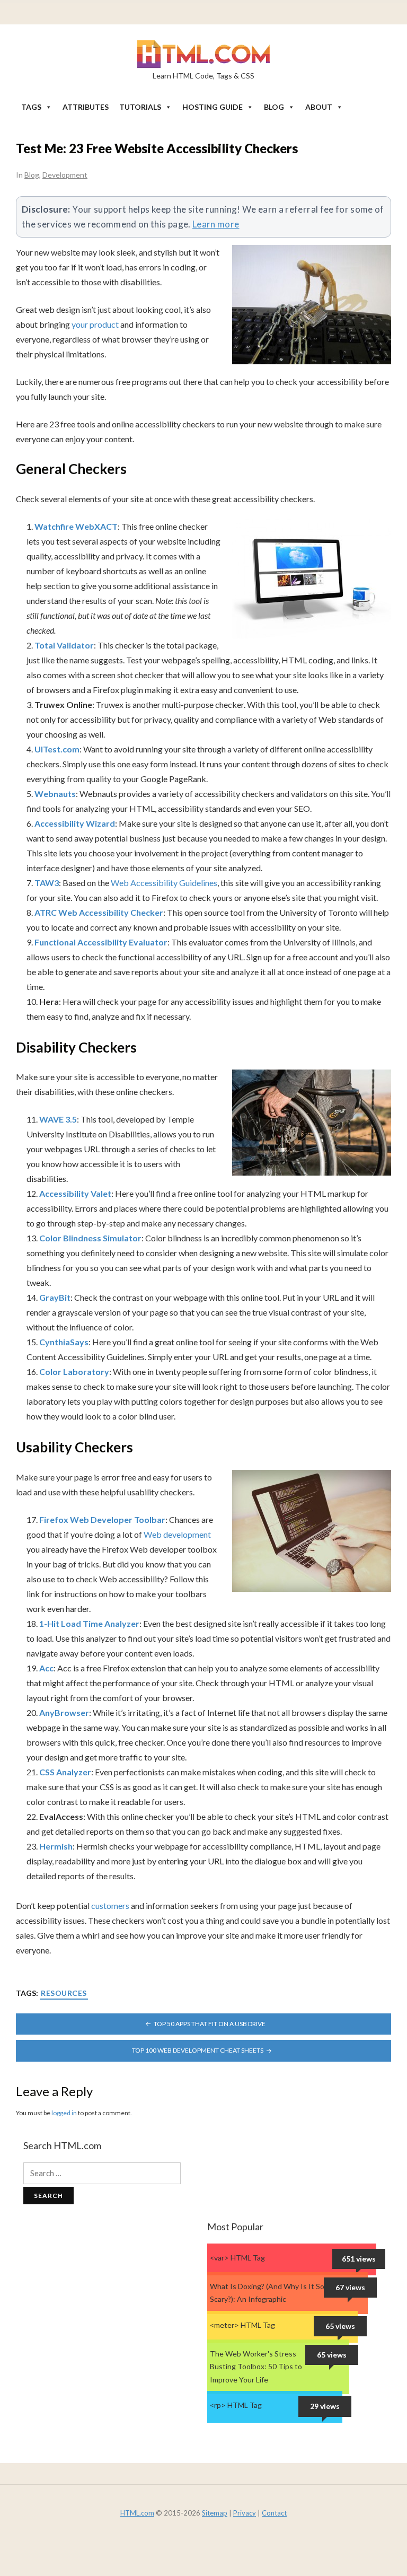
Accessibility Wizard (75, 823)
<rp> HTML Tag (236, 2405)
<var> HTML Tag (237, 2258)
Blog (274, 107)
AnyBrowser (64, 1712)
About (319, 107)
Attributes (86, 107)
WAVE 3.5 (58, 1119)
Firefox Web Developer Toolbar (102, 1519)
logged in (64, 2113)
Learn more (216, 224)
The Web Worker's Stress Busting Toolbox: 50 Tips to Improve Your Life (256, 2367)
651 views (359, 2259)
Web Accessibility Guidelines (164, 883)
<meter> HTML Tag (242, 2325)
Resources (64, 1993)
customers (110, 1905)
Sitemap (215, 2513)
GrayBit (55, 1297)
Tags (31, 107)
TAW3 (47, 883)
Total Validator (64, 645)
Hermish (56, 1846)
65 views (340, 2326)
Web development (177, 1534)
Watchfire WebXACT (76, 526)
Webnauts (55, 794)
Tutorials (140, 107)
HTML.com (137, 2513)
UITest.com (57, 749)
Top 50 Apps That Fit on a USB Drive (210, 2024)
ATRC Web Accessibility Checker (99, 912)
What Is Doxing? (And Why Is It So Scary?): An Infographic (267, 2293)
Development (65, 175)
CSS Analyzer (65, 1772)
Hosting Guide (213, 107)
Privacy (245, 2513)
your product (96, 324)
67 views (350, 2287)
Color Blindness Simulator (90, 1238)
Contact (274, 2513)
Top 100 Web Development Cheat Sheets (198, 2050)
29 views (325, 2406)
